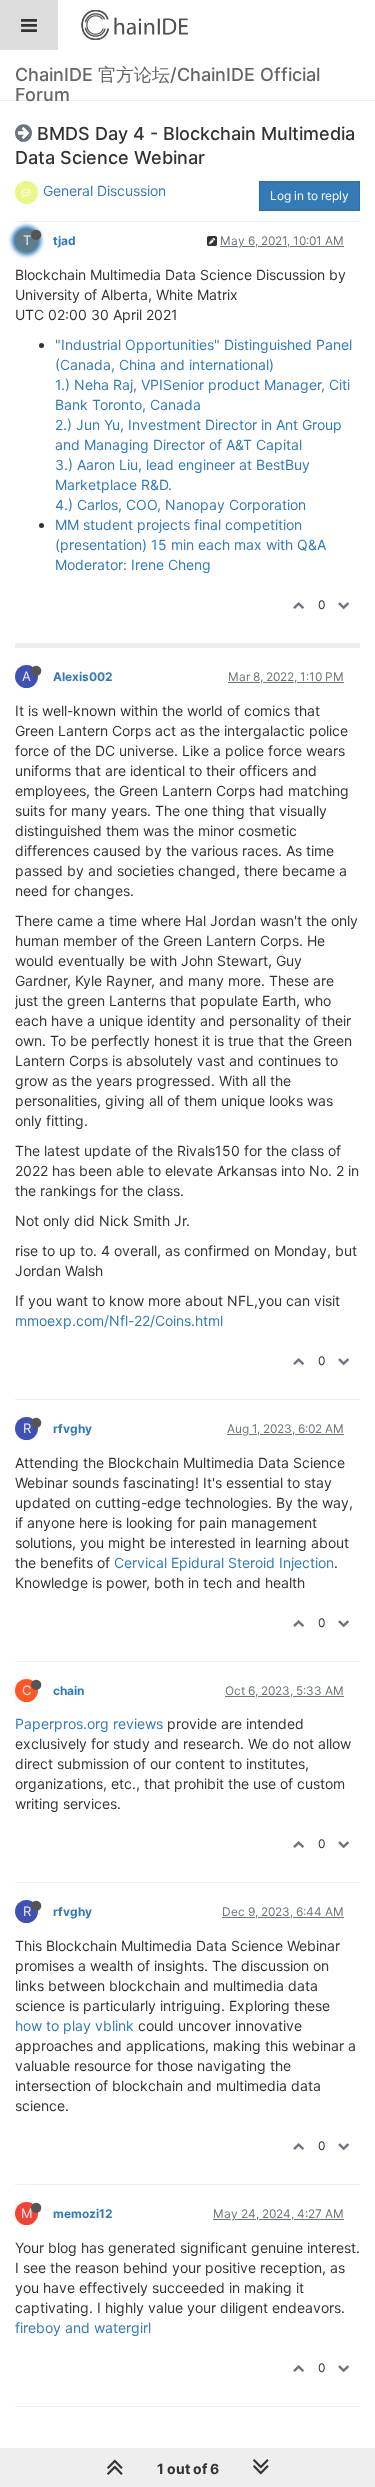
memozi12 (82, 2213)
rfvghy (72, 1428)
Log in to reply (309, 195)
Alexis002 (82, 676)
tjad (64, 240)
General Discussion (104, 190)
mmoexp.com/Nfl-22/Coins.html (119, 1320)
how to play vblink (74, 2025)
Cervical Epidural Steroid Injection (224, 1562)
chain (68, 1690)
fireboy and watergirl (83, 2327)
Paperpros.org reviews (89, 1723)
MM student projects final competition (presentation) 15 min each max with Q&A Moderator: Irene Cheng (190, 544)
